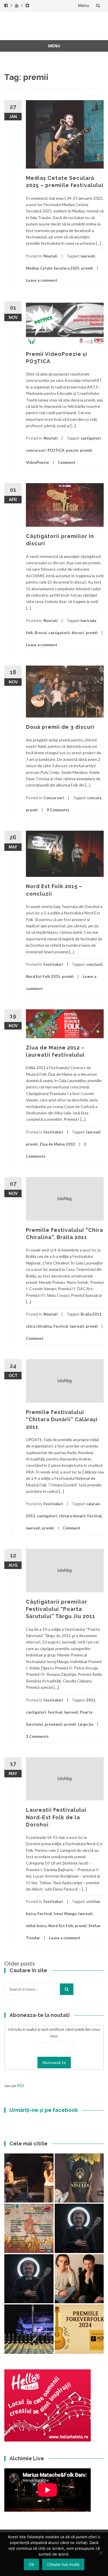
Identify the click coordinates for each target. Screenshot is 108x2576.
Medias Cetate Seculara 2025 (53, 268)
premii (87, 268)
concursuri (36, 450)
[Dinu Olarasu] (79, 2228)
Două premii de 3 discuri (60, 727)
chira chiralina (39, 1326)
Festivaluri (53, 964)
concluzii (94, 964)
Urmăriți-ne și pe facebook (44, 2110)
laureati (88, 256)
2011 (91, 1700)
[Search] (67, 1989)
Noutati (51, 256)
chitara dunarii (72, 1516)
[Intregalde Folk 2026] (29, 2329)
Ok (32, 2564)
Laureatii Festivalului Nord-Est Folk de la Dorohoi (56, 1817)
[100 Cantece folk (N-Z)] (79, 2279)
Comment (67, 462)
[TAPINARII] (29, 2279)
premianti (54, 1724)
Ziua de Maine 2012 (57, 1144)
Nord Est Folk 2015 (43, 976)
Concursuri (54, 798)
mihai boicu (36, 1926)
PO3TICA (56, 450)
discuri (78, 633)
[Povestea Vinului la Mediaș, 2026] (79, 2178)
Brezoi (41, 633)
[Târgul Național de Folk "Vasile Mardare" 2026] (29, 2228)
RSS (21, 2085)
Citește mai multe (63, 2564)
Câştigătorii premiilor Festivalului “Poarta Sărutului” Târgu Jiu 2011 (60, 1609)
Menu (84, 5)
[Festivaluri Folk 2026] (29, 2178)
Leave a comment (42, 280)
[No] (101, 2553)
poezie (72, 450)
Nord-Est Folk (61, 1926)
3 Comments (37, 1736)
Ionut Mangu (65, 1914)
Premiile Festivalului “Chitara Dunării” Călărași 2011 (62, 1419)
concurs (94, 798)
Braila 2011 (91, 1314)
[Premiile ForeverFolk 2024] (79, 2329)
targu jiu (86, 1724)
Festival (61, 1326)
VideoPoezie (37, 462)
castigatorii (59, 633)
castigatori (91, 438)
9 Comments (58, 810)
